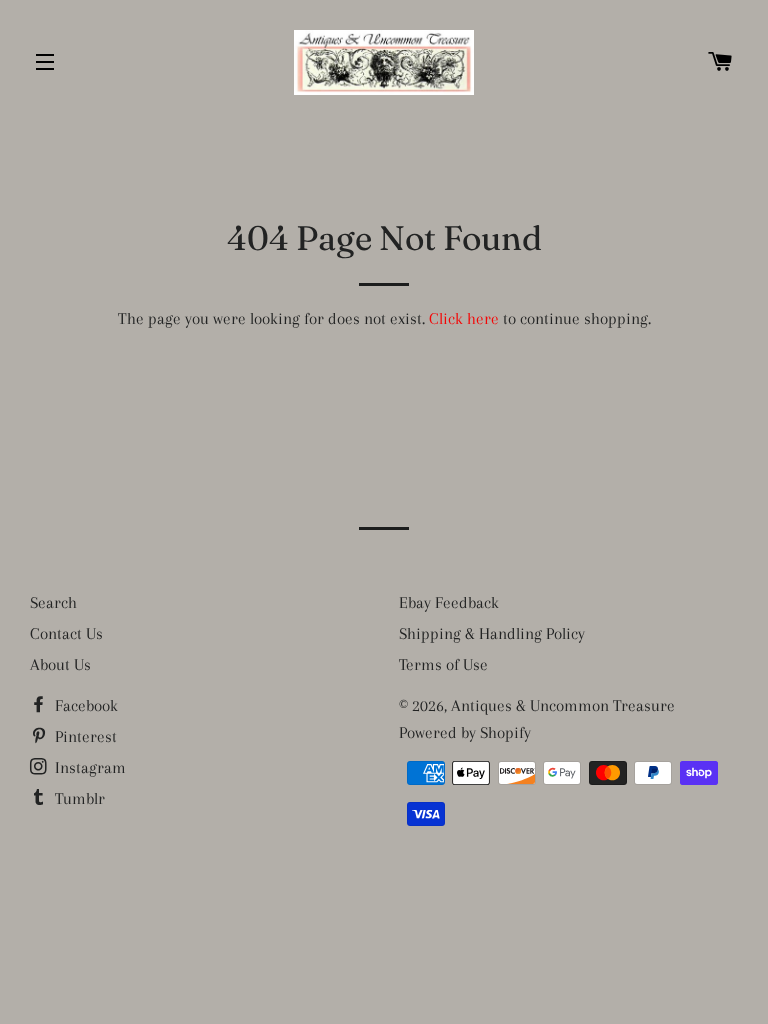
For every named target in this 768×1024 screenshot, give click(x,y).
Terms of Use (443, 664)
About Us (60, 664)
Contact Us (66, 633)
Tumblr (78, 798)
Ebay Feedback (449, 602)
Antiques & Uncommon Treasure (563, 705)
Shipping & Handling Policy (492, 633)
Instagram (88, 767)
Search (53, 602)
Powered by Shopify (465, 732)
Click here (464, 318)
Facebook (84, 705)
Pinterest (84, 736)
